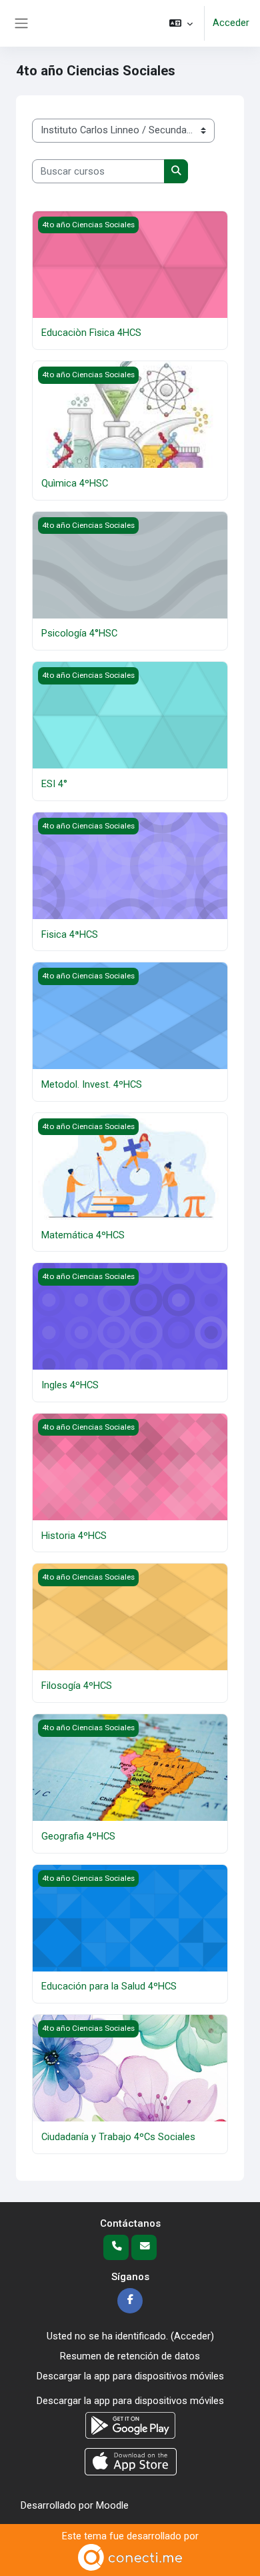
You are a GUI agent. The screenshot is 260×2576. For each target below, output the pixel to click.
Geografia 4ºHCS (78, 1836)
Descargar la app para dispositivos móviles (130, 2376)
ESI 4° (54, 784)
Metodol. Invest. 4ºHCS (92, 1084)
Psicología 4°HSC (79, 633)
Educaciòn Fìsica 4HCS (91, 333)
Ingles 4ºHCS (70, 1385)
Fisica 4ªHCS (70, 934)
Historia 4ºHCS (74, 1536)
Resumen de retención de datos (130, 2356)
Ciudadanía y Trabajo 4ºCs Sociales (118, 2137)
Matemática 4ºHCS (83, 1235)
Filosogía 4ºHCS (77, 1686)
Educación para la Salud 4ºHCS (109, 1986)
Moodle (112, 2505)
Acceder (231, 23)
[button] (181, 23)
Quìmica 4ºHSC (75, 483)
